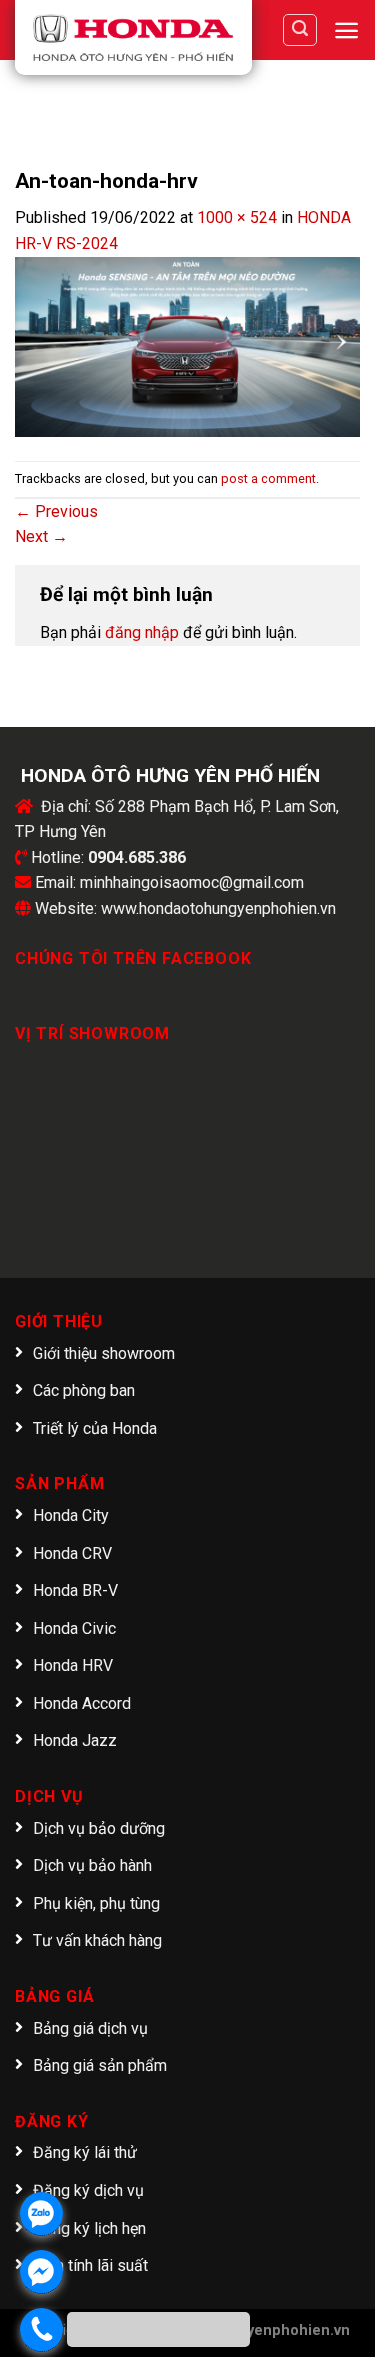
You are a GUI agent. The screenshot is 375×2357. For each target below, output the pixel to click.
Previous (56, 511)
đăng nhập (142, 632)
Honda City (71, 1515)
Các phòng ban (84, 1390)
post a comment (268, 478)
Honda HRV (73, 1665)
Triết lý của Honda (95, 1428)
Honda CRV (72, 1553)
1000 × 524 (237, 217)
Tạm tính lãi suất (90, 2265)
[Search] (300, 30)
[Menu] (346, 30)
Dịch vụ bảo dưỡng (99, 1828)
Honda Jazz (75, 1740)
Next (41, 536)
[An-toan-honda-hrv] (187, 345)
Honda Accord (82, 1703)
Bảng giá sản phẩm (100, 2065)
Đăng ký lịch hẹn (89, 2228)
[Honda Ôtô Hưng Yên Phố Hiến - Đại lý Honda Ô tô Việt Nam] (133, 37)
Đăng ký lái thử (85, 2152)
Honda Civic (74, 1628)
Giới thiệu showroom (104, 1353)
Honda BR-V (75, 1590)
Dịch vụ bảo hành (92, 1865)
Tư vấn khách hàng (97, 1940)
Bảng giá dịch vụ (90, 2028)
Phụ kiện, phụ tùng (96, 1903)
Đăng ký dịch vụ (88, 2190)
